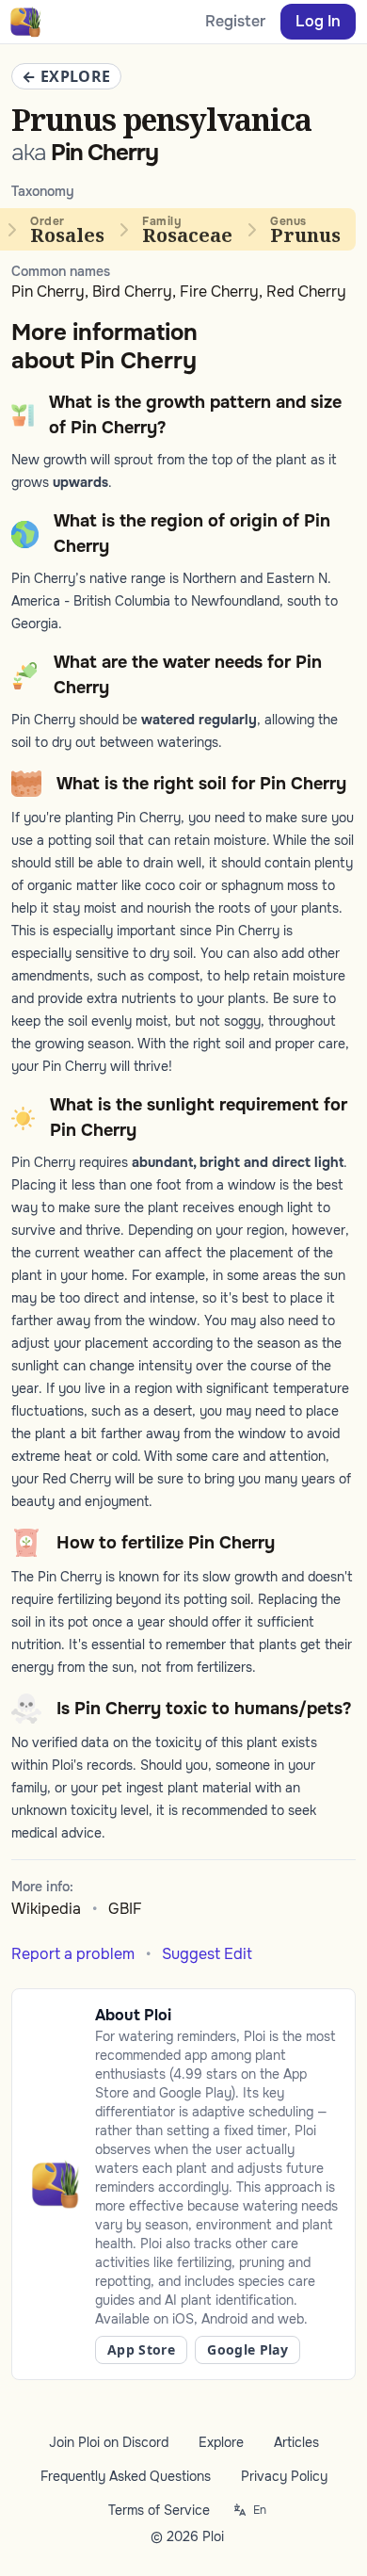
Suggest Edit (207, 1954)
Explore (221, 2442)
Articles (296, 2442)
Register (235, 21)
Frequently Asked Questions (126, 2476)
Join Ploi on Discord (109, 2442)
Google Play (247, 2349)
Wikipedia (46, 1909)
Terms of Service (159, 2510)
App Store (141, 2349)
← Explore (66, 76)
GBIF (125, 1909)
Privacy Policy (284, 2476)
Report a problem (73, 1954)
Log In (318, 21)
